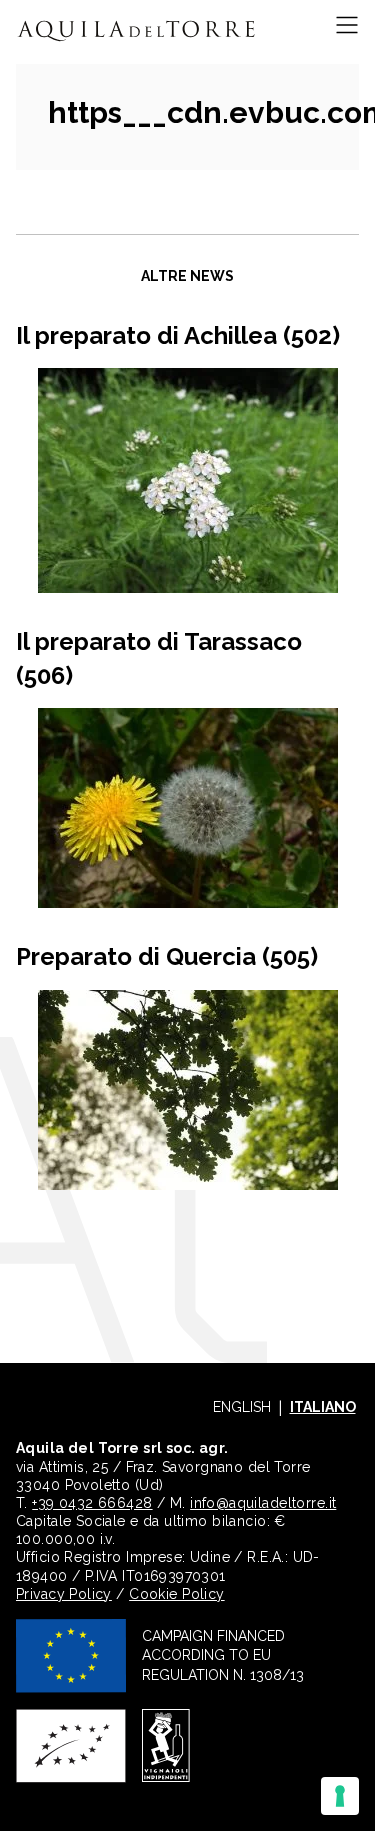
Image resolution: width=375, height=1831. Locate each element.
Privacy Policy (64, 1594)
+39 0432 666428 (92, 1503)
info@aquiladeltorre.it (263, 1503)
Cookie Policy (176, 1594)
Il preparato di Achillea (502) (178, 335)
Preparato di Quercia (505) (167, 956)
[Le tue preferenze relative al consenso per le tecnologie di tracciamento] (340, 1796)
